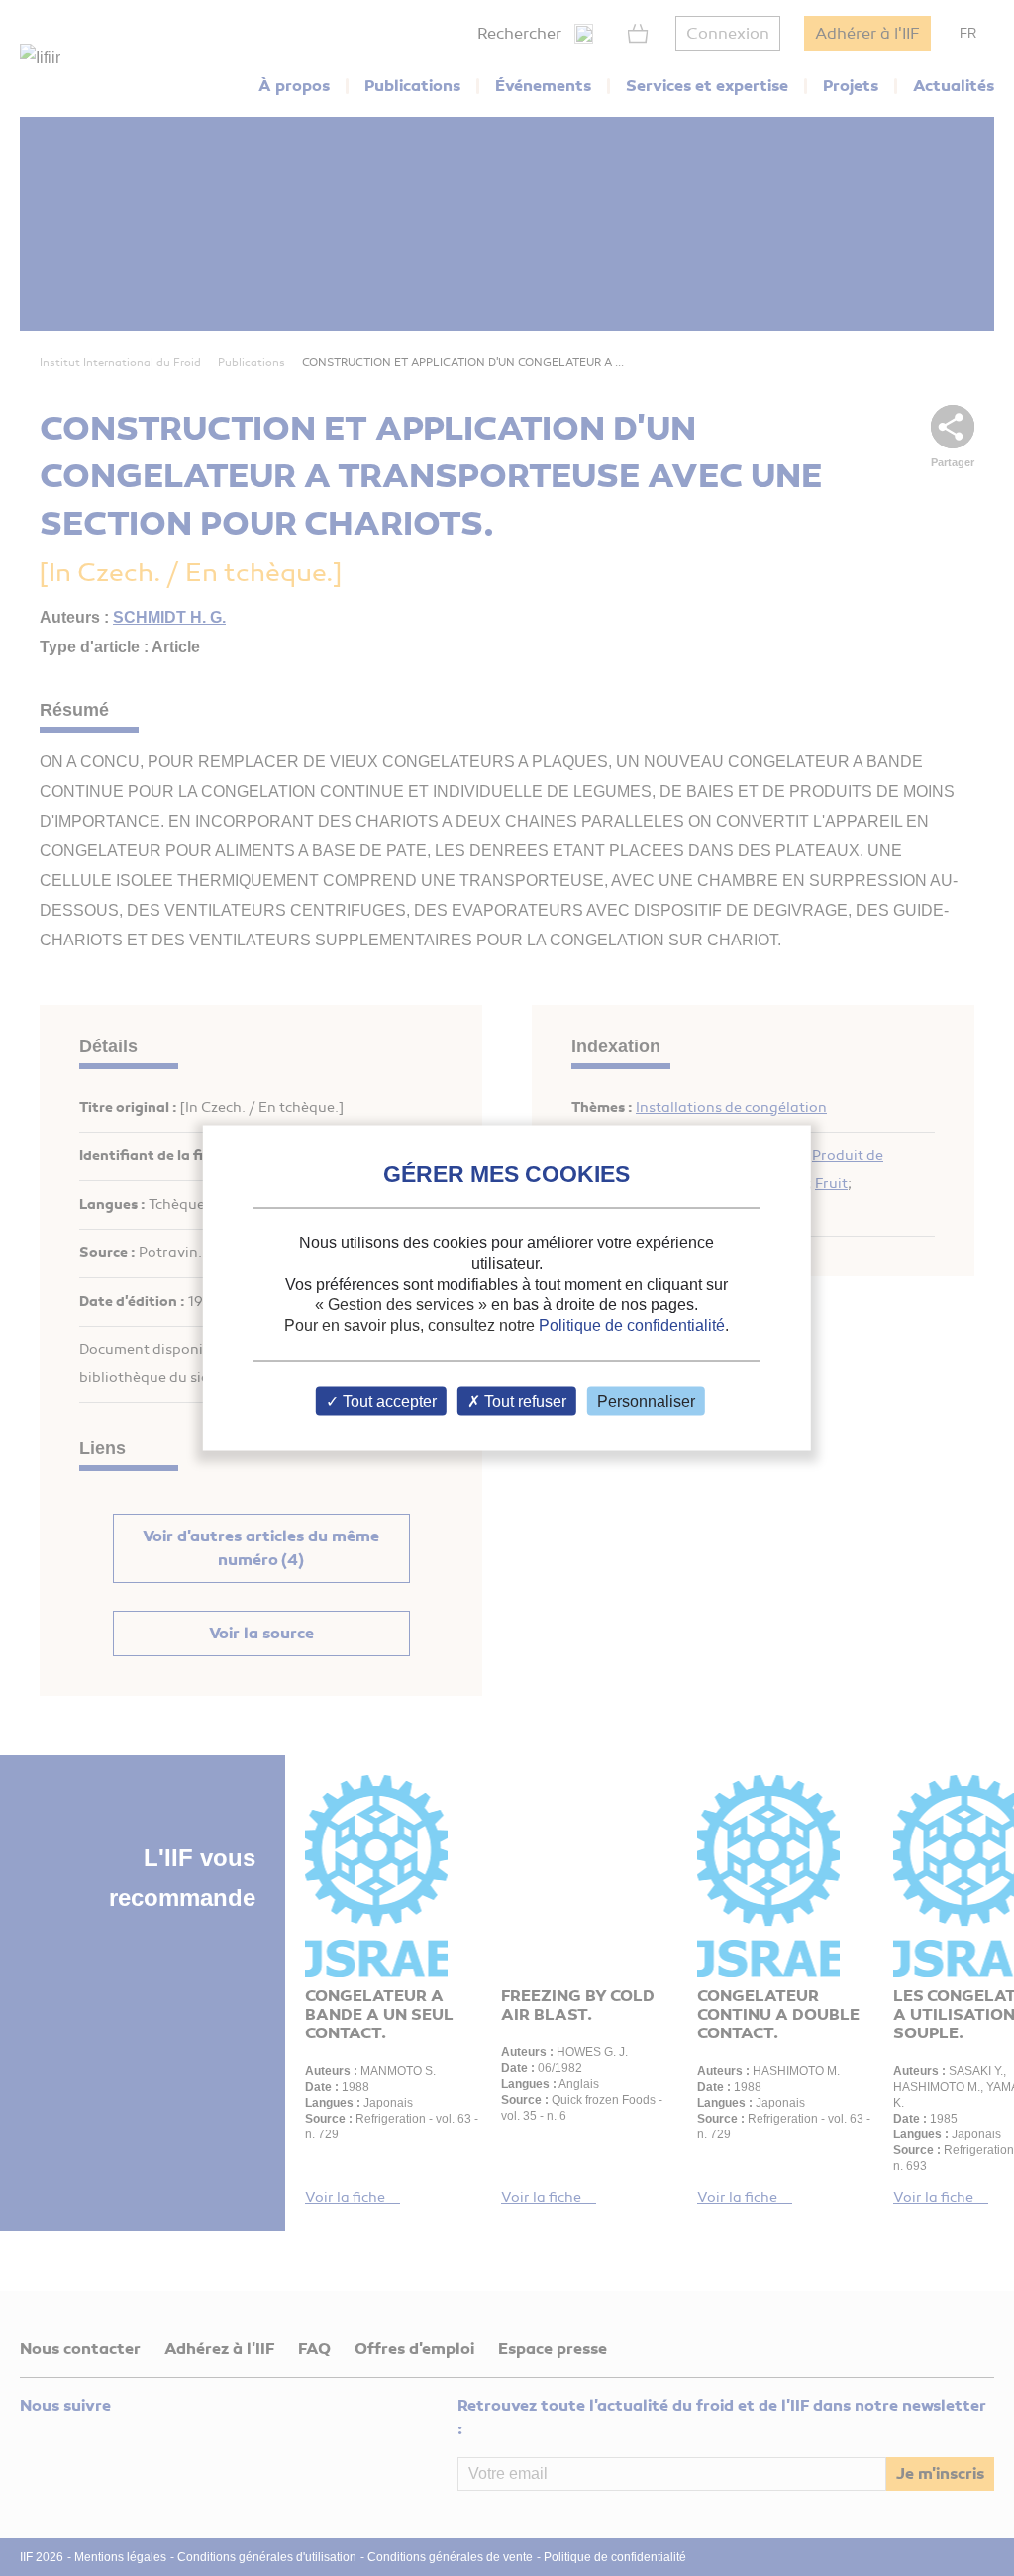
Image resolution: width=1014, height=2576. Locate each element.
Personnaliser (646, 1400)
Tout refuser (523, 1400)
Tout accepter (388, 1400)
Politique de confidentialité (632, 1325)
